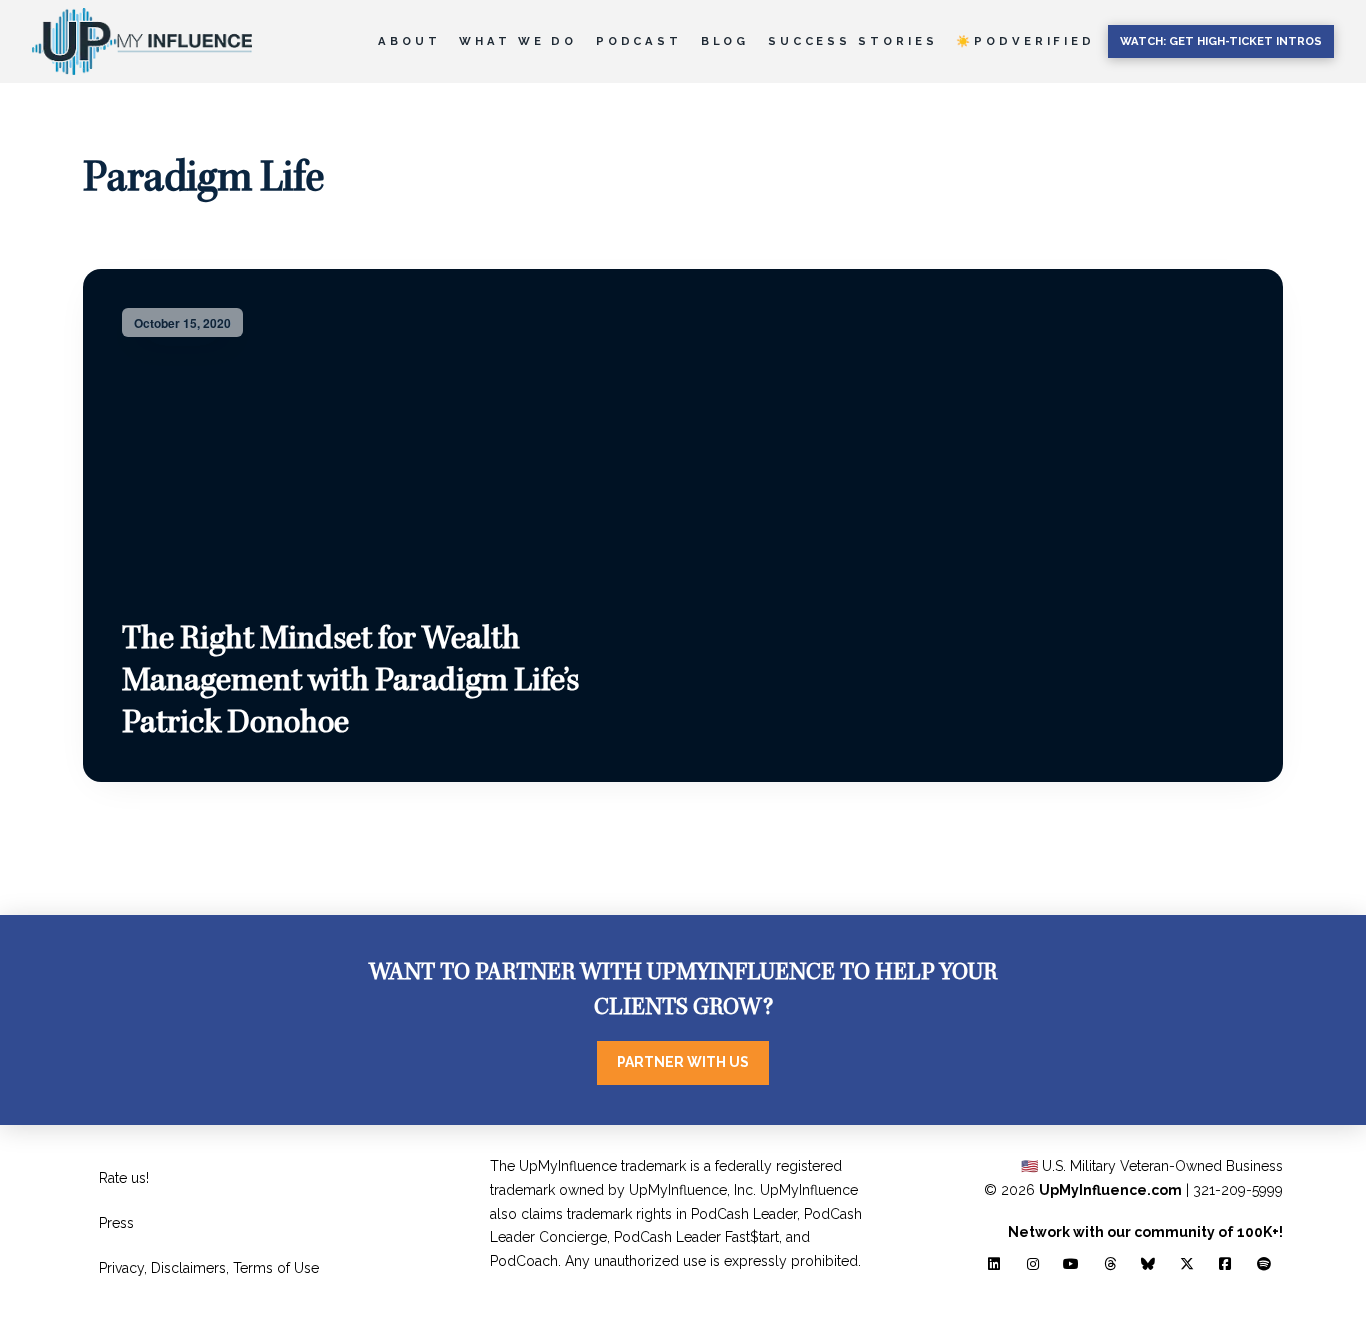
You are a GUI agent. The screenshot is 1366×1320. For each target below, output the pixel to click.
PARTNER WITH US (683, 1062)
